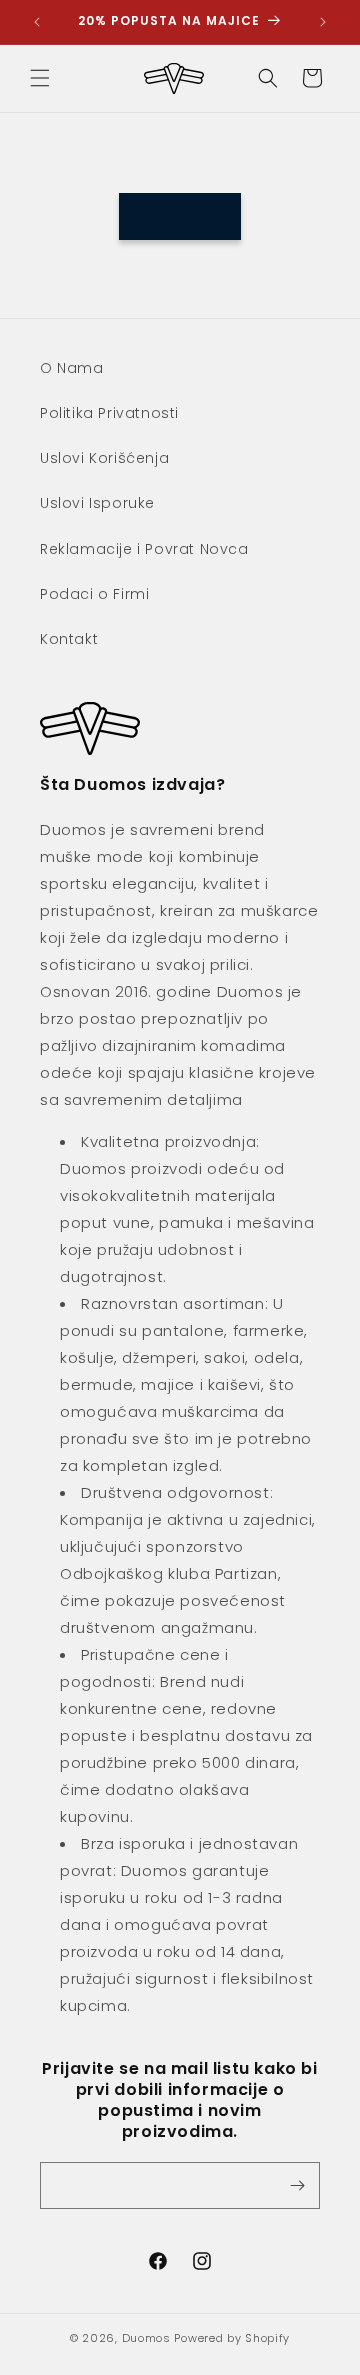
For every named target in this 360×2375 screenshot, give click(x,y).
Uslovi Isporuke (97, 503)
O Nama (72, 368)
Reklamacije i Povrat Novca (144, 549)
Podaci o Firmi (94, 594)
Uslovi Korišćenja (104, 458)
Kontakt (69, 639)
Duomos (146, 2338)
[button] (40, 78)
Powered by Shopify (232, 2338)
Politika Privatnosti (109, 413)
